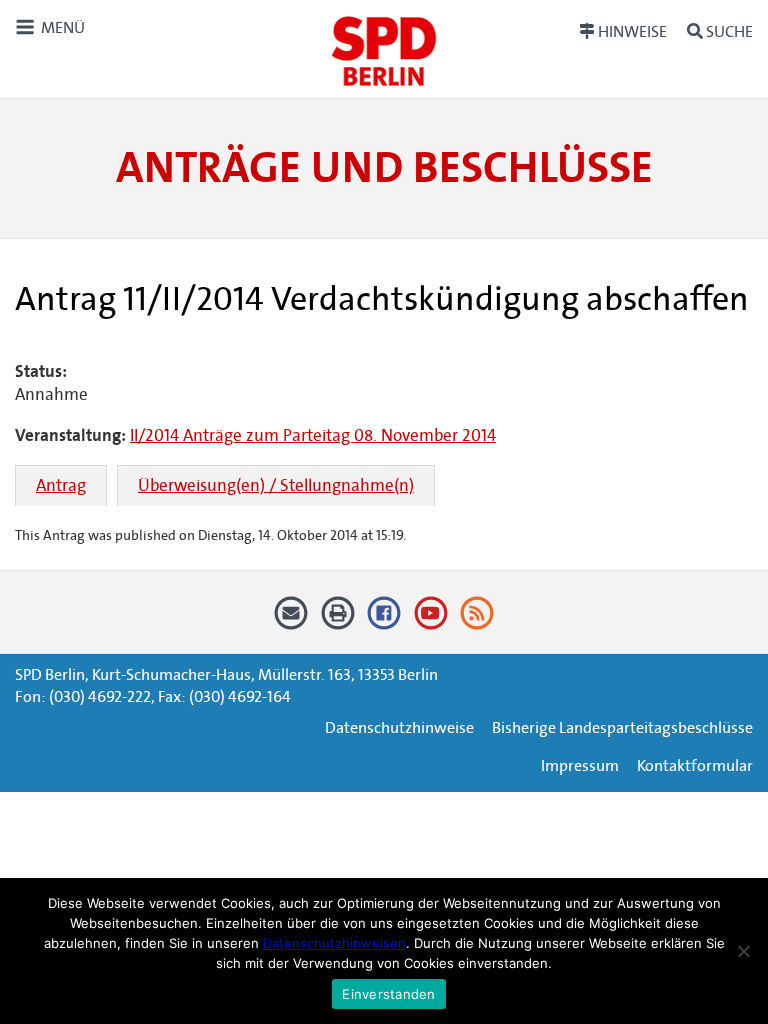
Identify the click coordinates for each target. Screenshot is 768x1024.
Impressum (580, 765)
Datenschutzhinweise (399, 727)
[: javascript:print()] (337, 619)
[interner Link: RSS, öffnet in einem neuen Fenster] (477, 619)
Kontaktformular (695, 765)
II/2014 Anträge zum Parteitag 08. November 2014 (313, 435)
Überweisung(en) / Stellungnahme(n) (276, 485)
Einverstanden (388, 994)
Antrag (61, 485)
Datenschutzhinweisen (334, 943)
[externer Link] (384, 619)
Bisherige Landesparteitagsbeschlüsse (622, 727)
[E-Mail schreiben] (291, 619)
